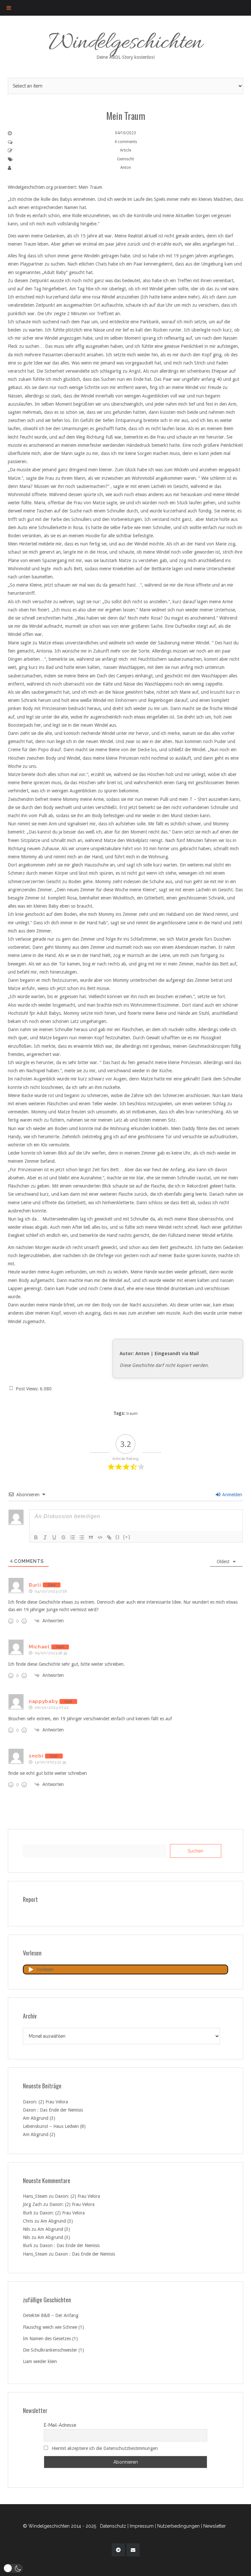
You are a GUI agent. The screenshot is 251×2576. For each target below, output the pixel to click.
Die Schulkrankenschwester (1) (53, 2350)
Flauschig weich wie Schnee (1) (53, 2327)
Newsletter (215, 2526)
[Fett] (36, 1537)
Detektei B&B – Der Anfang (51, 2315)
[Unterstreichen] (54, 1537)
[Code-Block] (100, 1537)
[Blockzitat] (91, 1537)
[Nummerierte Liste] (73, 1537)
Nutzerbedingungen (178, 2526)
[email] (133, 2550)
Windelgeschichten (126, 44)
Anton (126, 168)
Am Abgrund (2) (39, 2134)
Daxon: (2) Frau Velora (45, 2102)
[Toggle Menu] (9, 8)
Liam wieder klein (40, 2361)
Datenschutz (113, 2526)
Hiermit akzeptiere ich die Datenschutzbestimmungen (105, 2448)
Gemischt (125, 159)
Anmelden (232, 1495)
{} (118, 1537)
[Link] (109, 1537)
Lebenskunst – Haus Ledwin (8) (54, 2126)
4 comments (126, 142)
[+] (127, 1537)
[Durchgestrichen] (63, 1537)
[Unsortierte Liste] (82, 1537)
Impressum (142, 2526)
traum (132, 1414)
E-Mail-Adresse (60, 2425)
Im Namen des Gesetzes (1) (50, 2339)
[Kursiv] (45, 1537)
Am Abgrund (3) (39, 2118)
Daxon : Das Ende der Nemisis (53, 2110)
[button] (13, 2568)
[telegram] (118, 2550)
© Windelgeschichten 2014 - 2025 (59, 2526)
